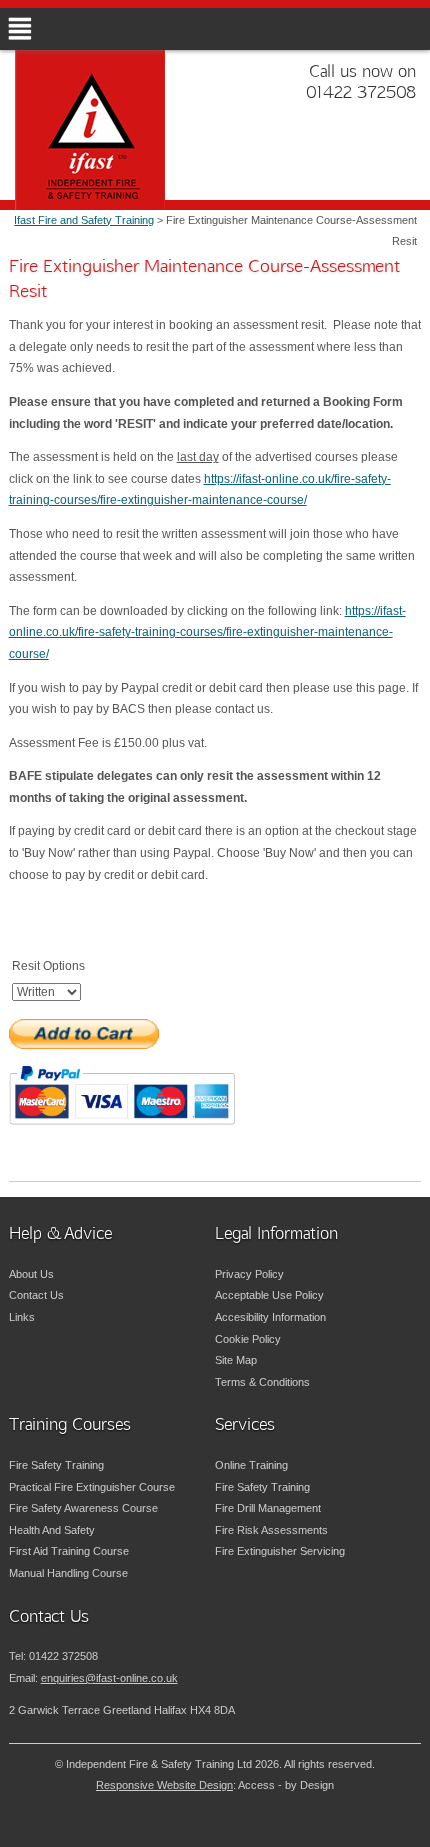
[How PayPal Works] (122, 1094)
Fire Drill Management (268, 1508)
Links (22, 1317)
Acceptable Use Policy (269, 1295)
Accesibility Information (270, 1317)
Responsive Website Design (164, 1785)
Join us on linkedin (412, 162)
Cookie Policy (248, 1339)
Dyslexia (380, 1827)
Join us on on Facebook (377, 162)
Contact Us (36, 1295)
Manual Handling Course (68, 1573)
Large (350, 1827)
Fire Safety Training (56, 1465)
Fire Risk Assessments (271, 1530)
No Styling (410, 1827)
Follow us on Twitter (342, 162)
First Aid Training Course (69, 1551)
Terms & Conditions (262, 1382)
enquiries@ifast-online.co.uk (109, 1678)
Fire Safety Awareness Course (83, 1508)
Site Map (236, 1360)
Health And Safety (52, 1530)
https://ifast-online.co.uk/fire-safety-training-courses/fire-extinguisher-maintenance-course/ (207, 632)
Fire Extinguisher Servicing (280, 1551)
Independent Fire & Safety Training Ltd (115, 159)
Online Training (251, 1465)
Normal (320, 1827)
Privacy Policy (249, 1274)
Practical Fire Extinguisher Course (92, 1487)
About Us (31, 1274)
